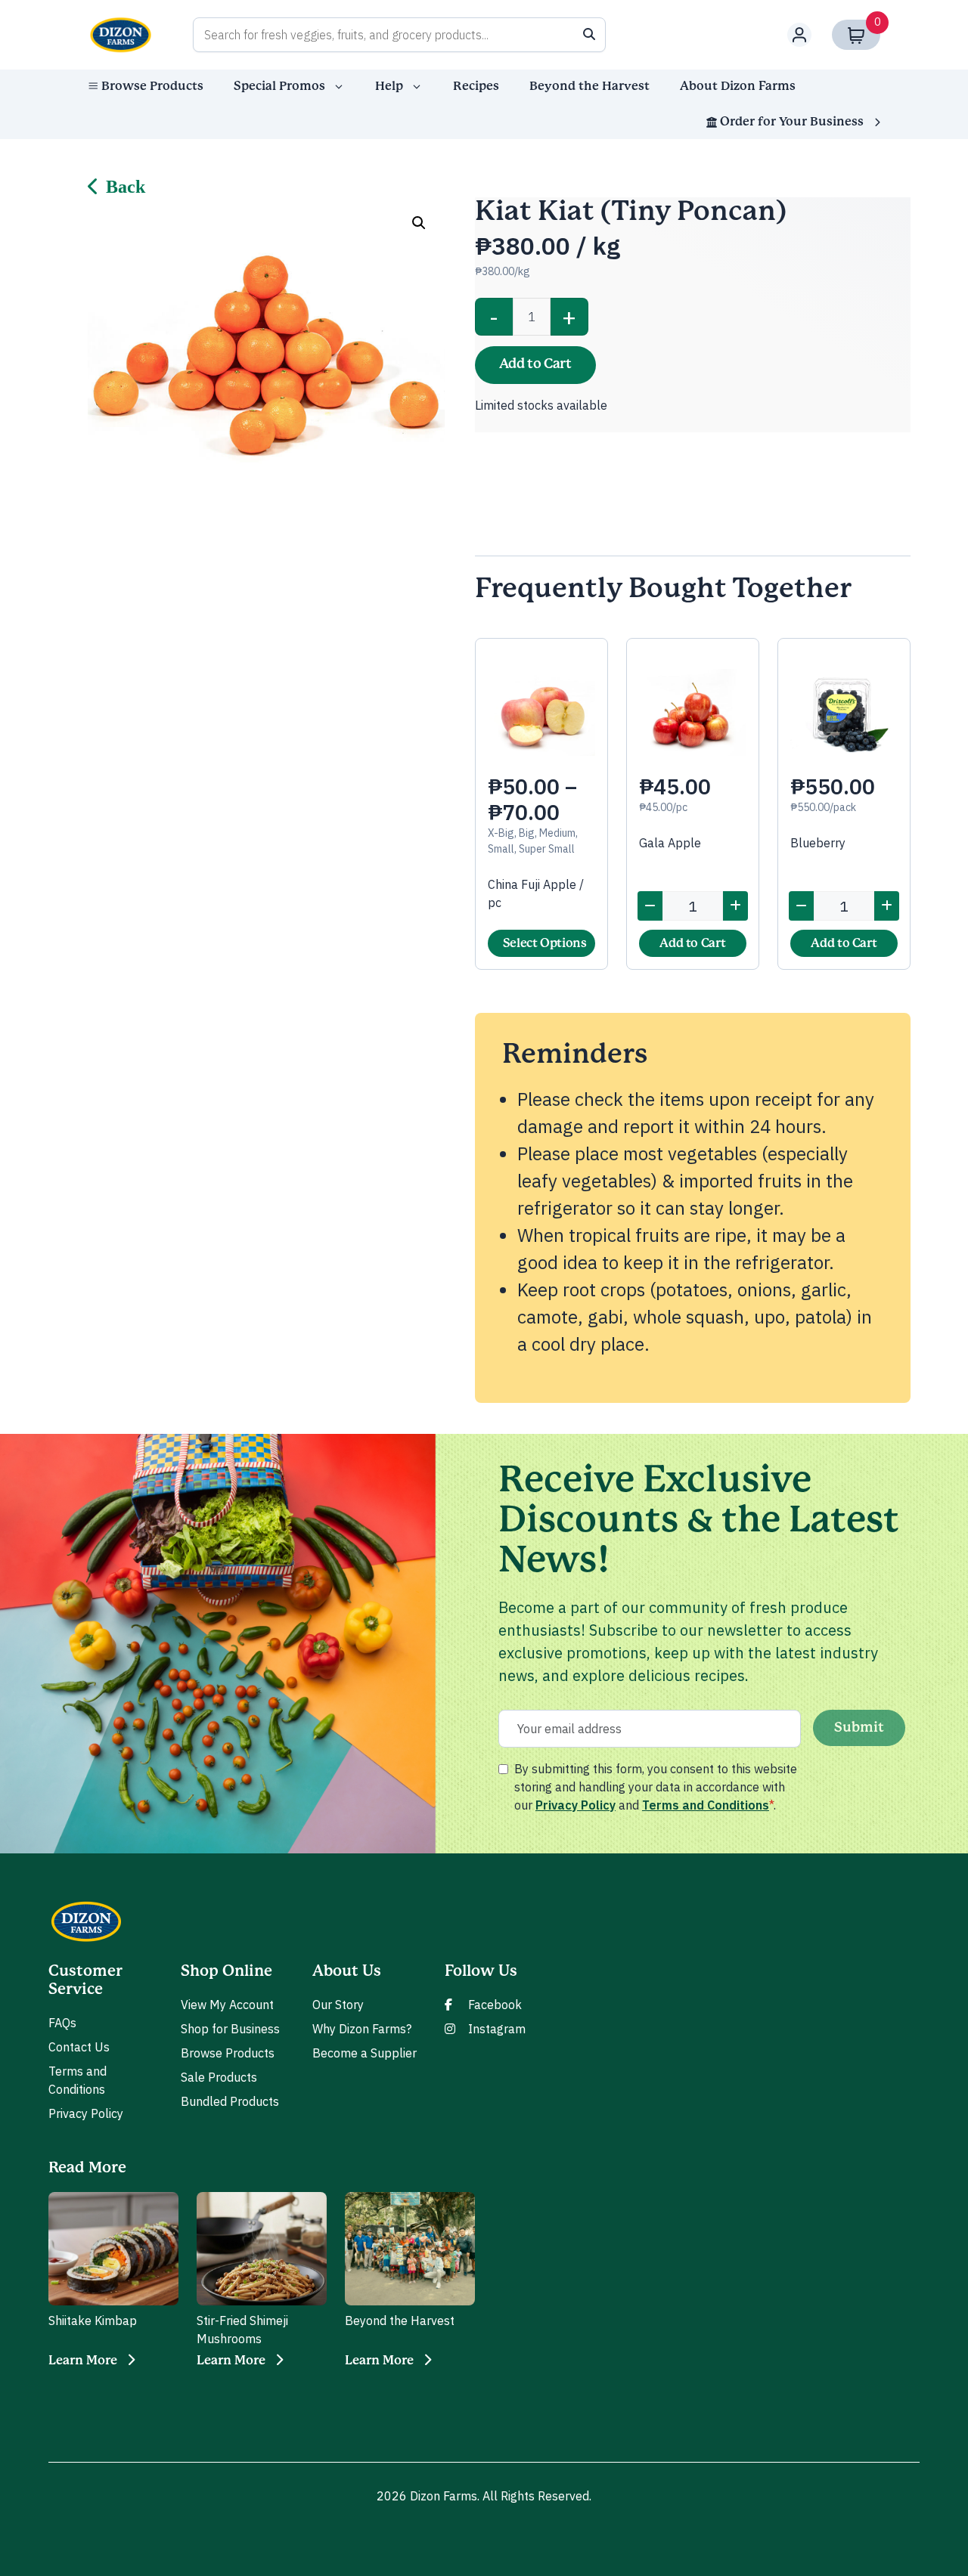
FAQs (62, 2023)
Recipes (476, 86)
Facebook (495, 2005)
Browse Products (152, 86)
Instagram (497, 2029)
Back (126, 187)
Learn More (83, 2361)
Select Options (545, 943)
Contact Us (79, 2047)
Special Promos (279, 86)
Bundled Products (230, 2101)
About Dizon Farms (738, 86)
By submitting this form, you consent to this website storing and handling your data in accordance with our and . (656, 1787)
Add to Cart (535, 364)
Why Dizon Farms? (362, 2029)
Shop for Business (230, 2029)
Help (389, 86)
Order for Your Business (792, 122)
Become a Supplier (365, 2053)
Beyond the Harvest (589, 86)
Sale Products (219, 2077)
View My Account (227, 2005)
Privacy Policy (576, 1805)
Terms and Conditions (706, 1805)
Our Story (338, 2005)
